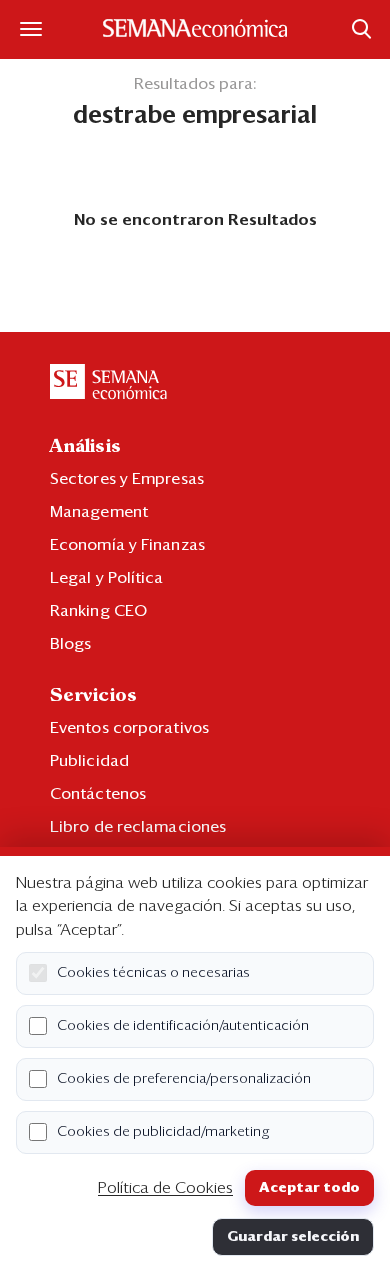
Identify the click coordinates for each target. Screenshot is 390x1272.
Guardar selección (293, 1237)
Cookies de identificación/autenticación (183, 1026)
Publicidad (89, 761)
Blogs (71, 644)
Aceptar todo (309, 1188)
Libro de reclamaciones (138, 827)
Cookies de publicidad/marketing (163, 1132)
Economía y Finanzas (127, 545)
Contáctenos (98, 794)
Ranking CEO (98, 611)
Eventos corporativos (129, 728)
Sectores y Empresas (127, 479)
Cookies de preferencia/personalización (184, 1079)
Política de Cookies (165, 1188)
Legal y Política (107, 578)
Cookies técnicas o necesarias (153, 973)
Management (99, 512)
